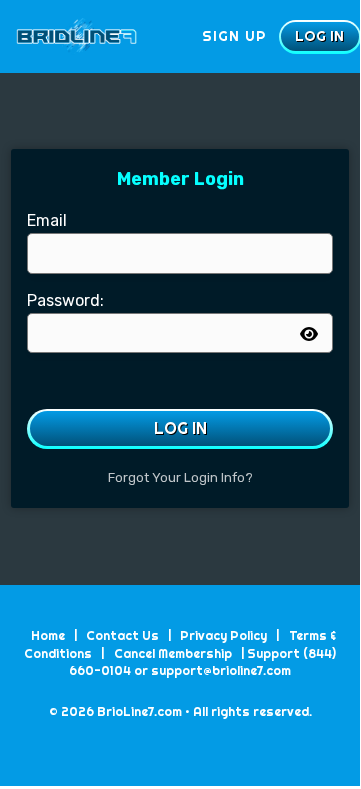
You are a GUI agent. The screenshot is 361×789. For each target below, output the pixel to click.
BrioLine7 (109, 37)
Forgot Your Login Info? (180, 477)
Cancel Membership (173, 653)
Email (47, 220)
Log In (180, 428)
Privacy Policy (223, 635)
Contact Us (122, 635)
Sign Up (234, 36)
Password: (65, 300)
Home (48, 635)
